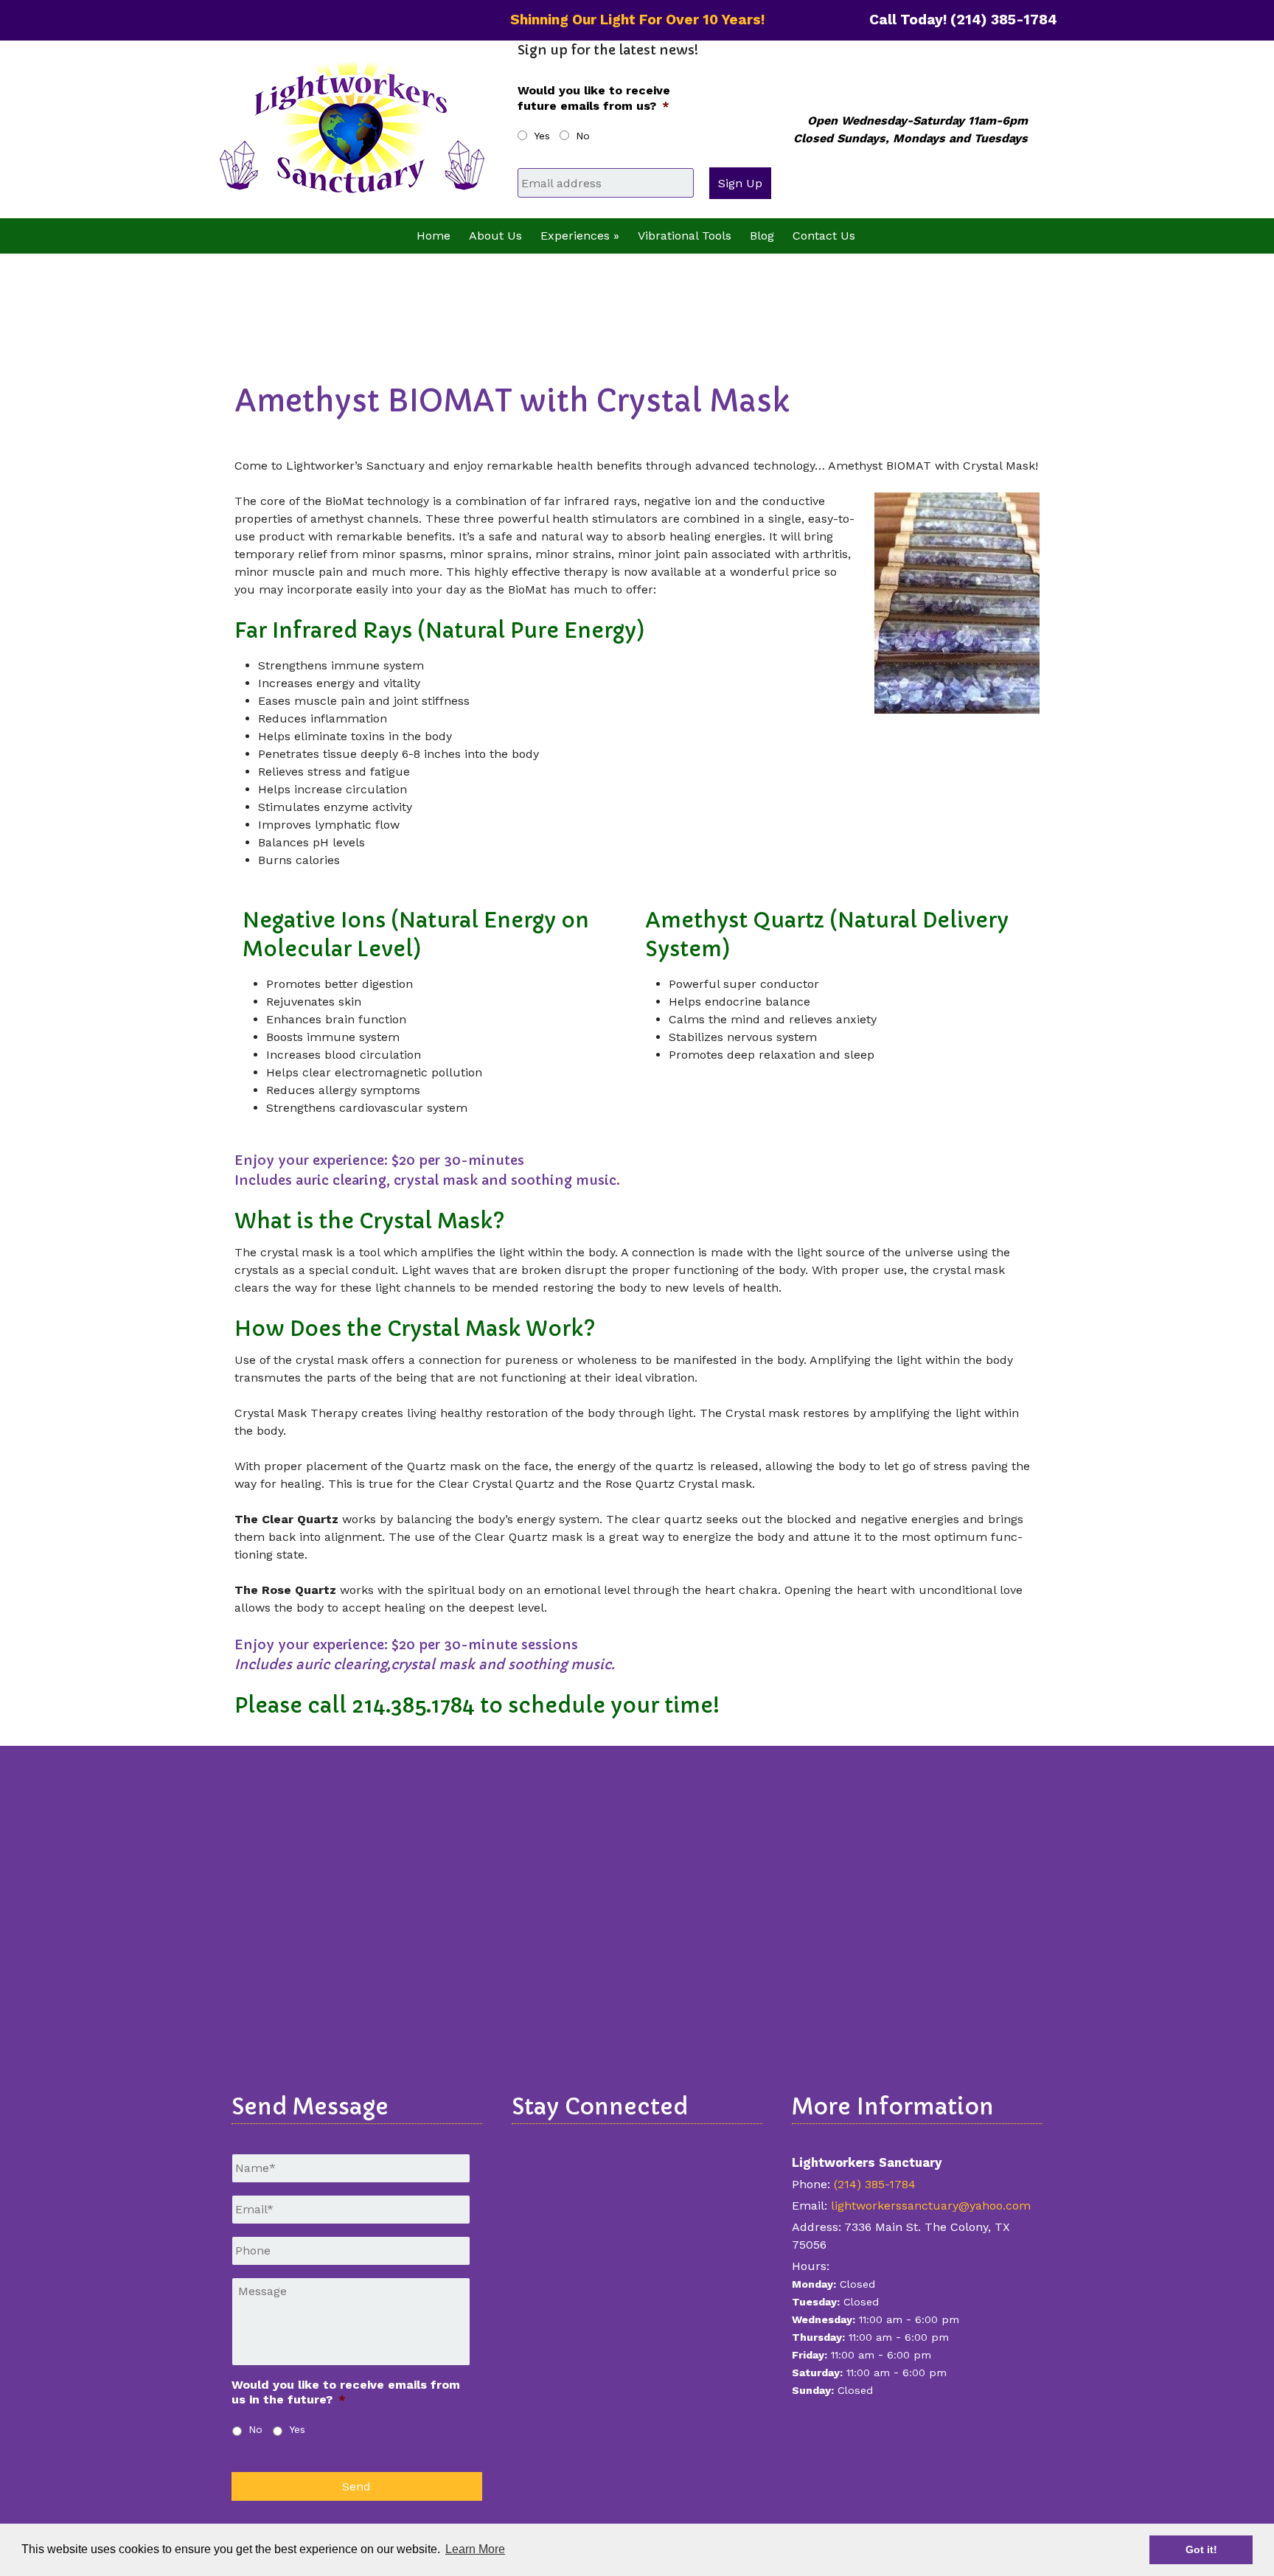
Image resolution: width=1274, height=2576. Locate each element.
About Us (495, 236)
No (583, 136)
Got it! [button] (1201, 2549)
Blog (762, 236)
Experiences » (580, 236)
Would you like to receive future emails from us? (594, 98)
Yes (542, 136)
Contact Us (824, 236)
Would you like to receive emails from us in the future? (346, 2392)
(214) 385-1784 (875, 2184)
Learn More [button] (475, 2549)
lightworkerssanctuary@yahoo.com (931, 2206)
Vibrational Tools (685, 236)
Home (434, 236)
